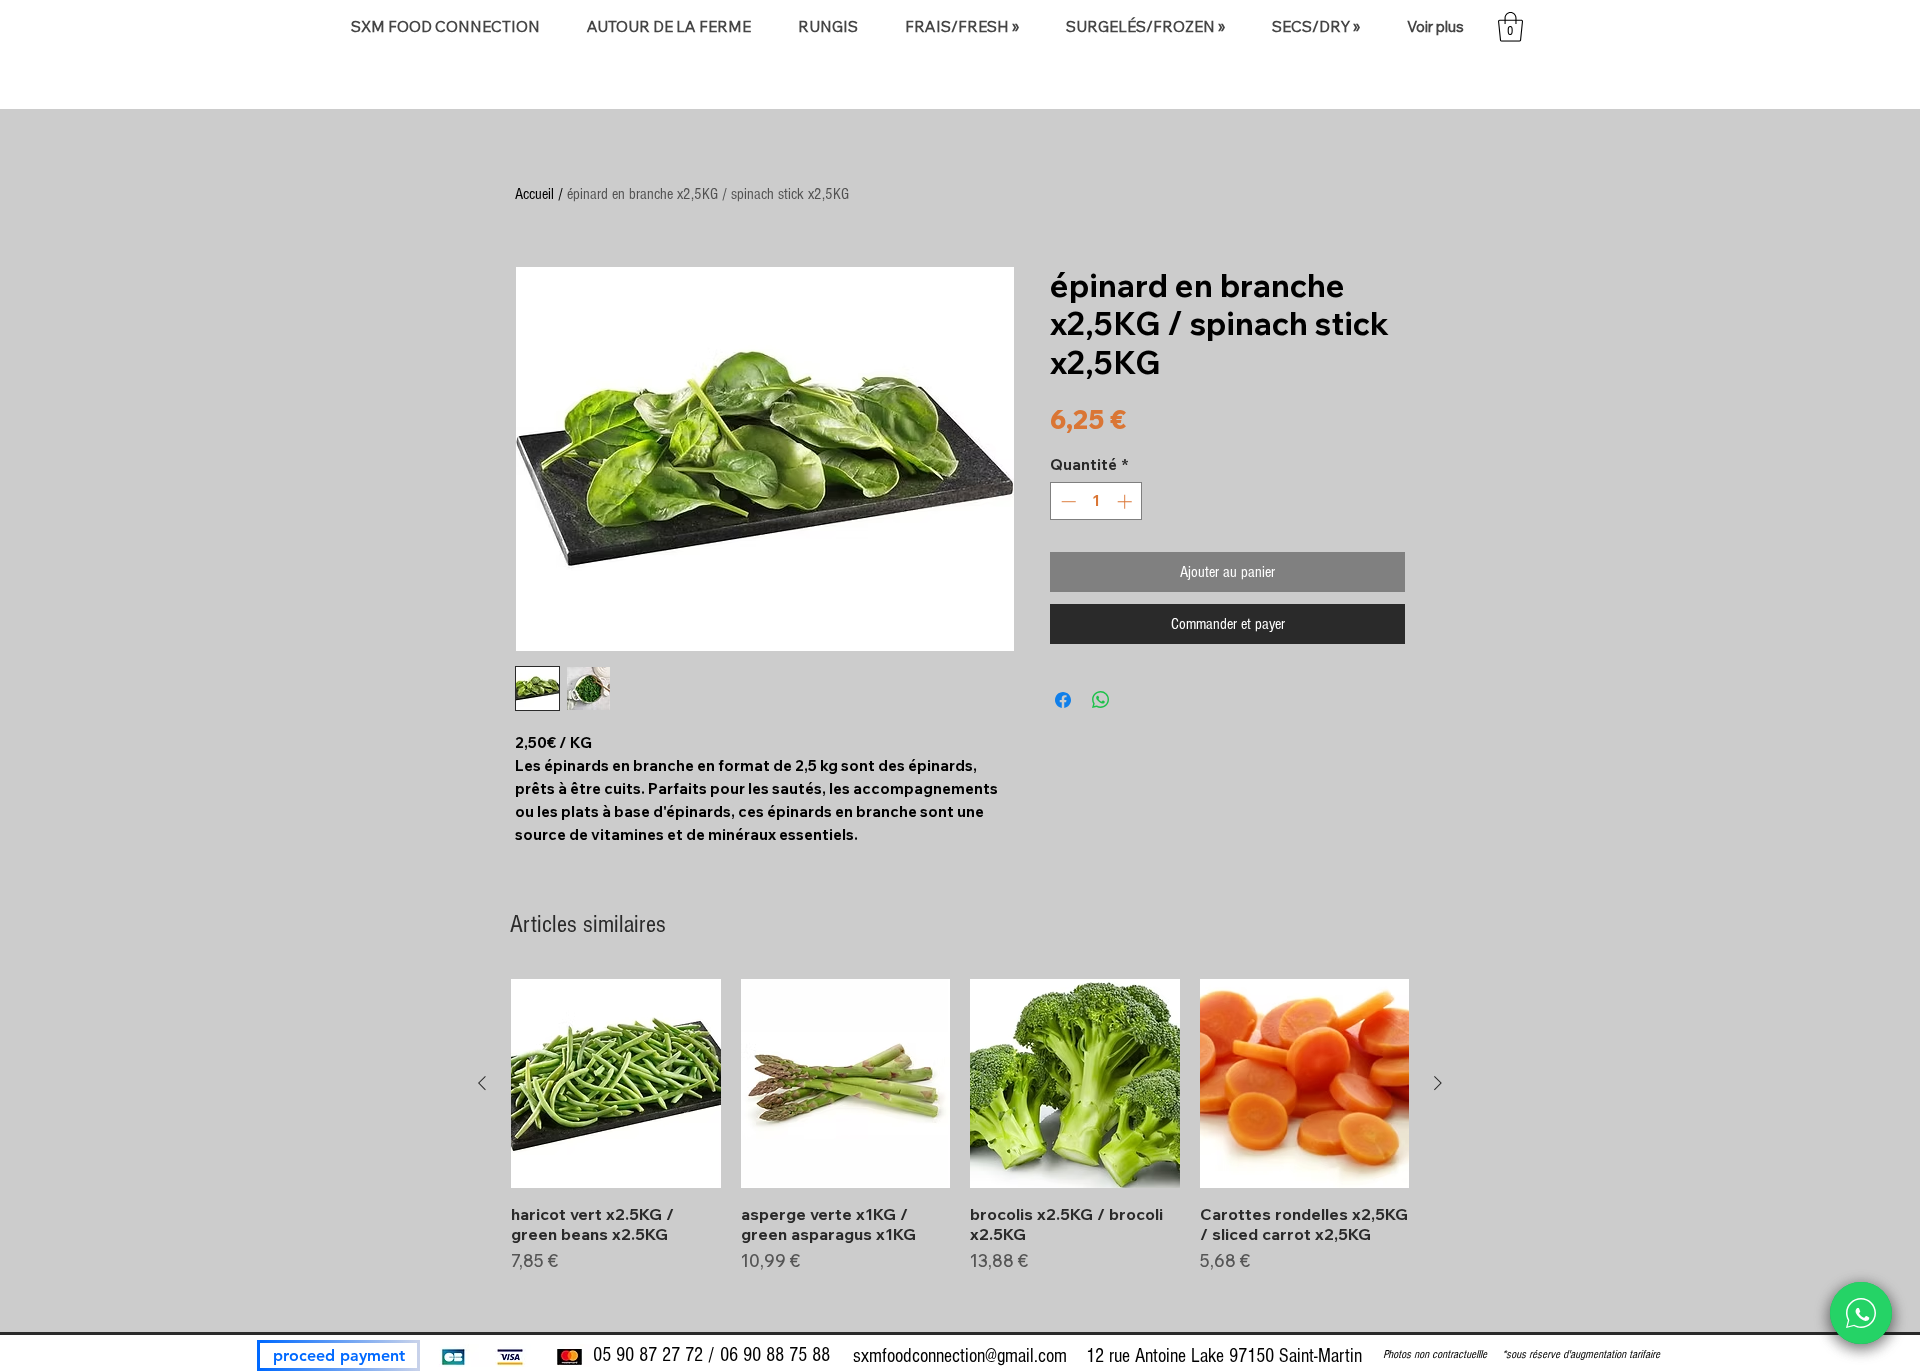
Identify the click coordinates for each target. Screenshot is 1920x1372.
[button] (668, 27)
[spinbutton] (1096, 501)
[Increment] (1126, 501)
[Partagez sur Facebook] (1063, 700)
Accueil (534, 194)
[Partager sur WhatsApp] (1101, 700)
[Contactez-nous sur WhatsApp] (1861, 1313)
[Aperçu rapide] (616, 1084)
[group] (960, 1146)
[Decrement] (1066, 501)
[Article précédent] (482, 1083)
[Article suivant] (1438, 1083)
